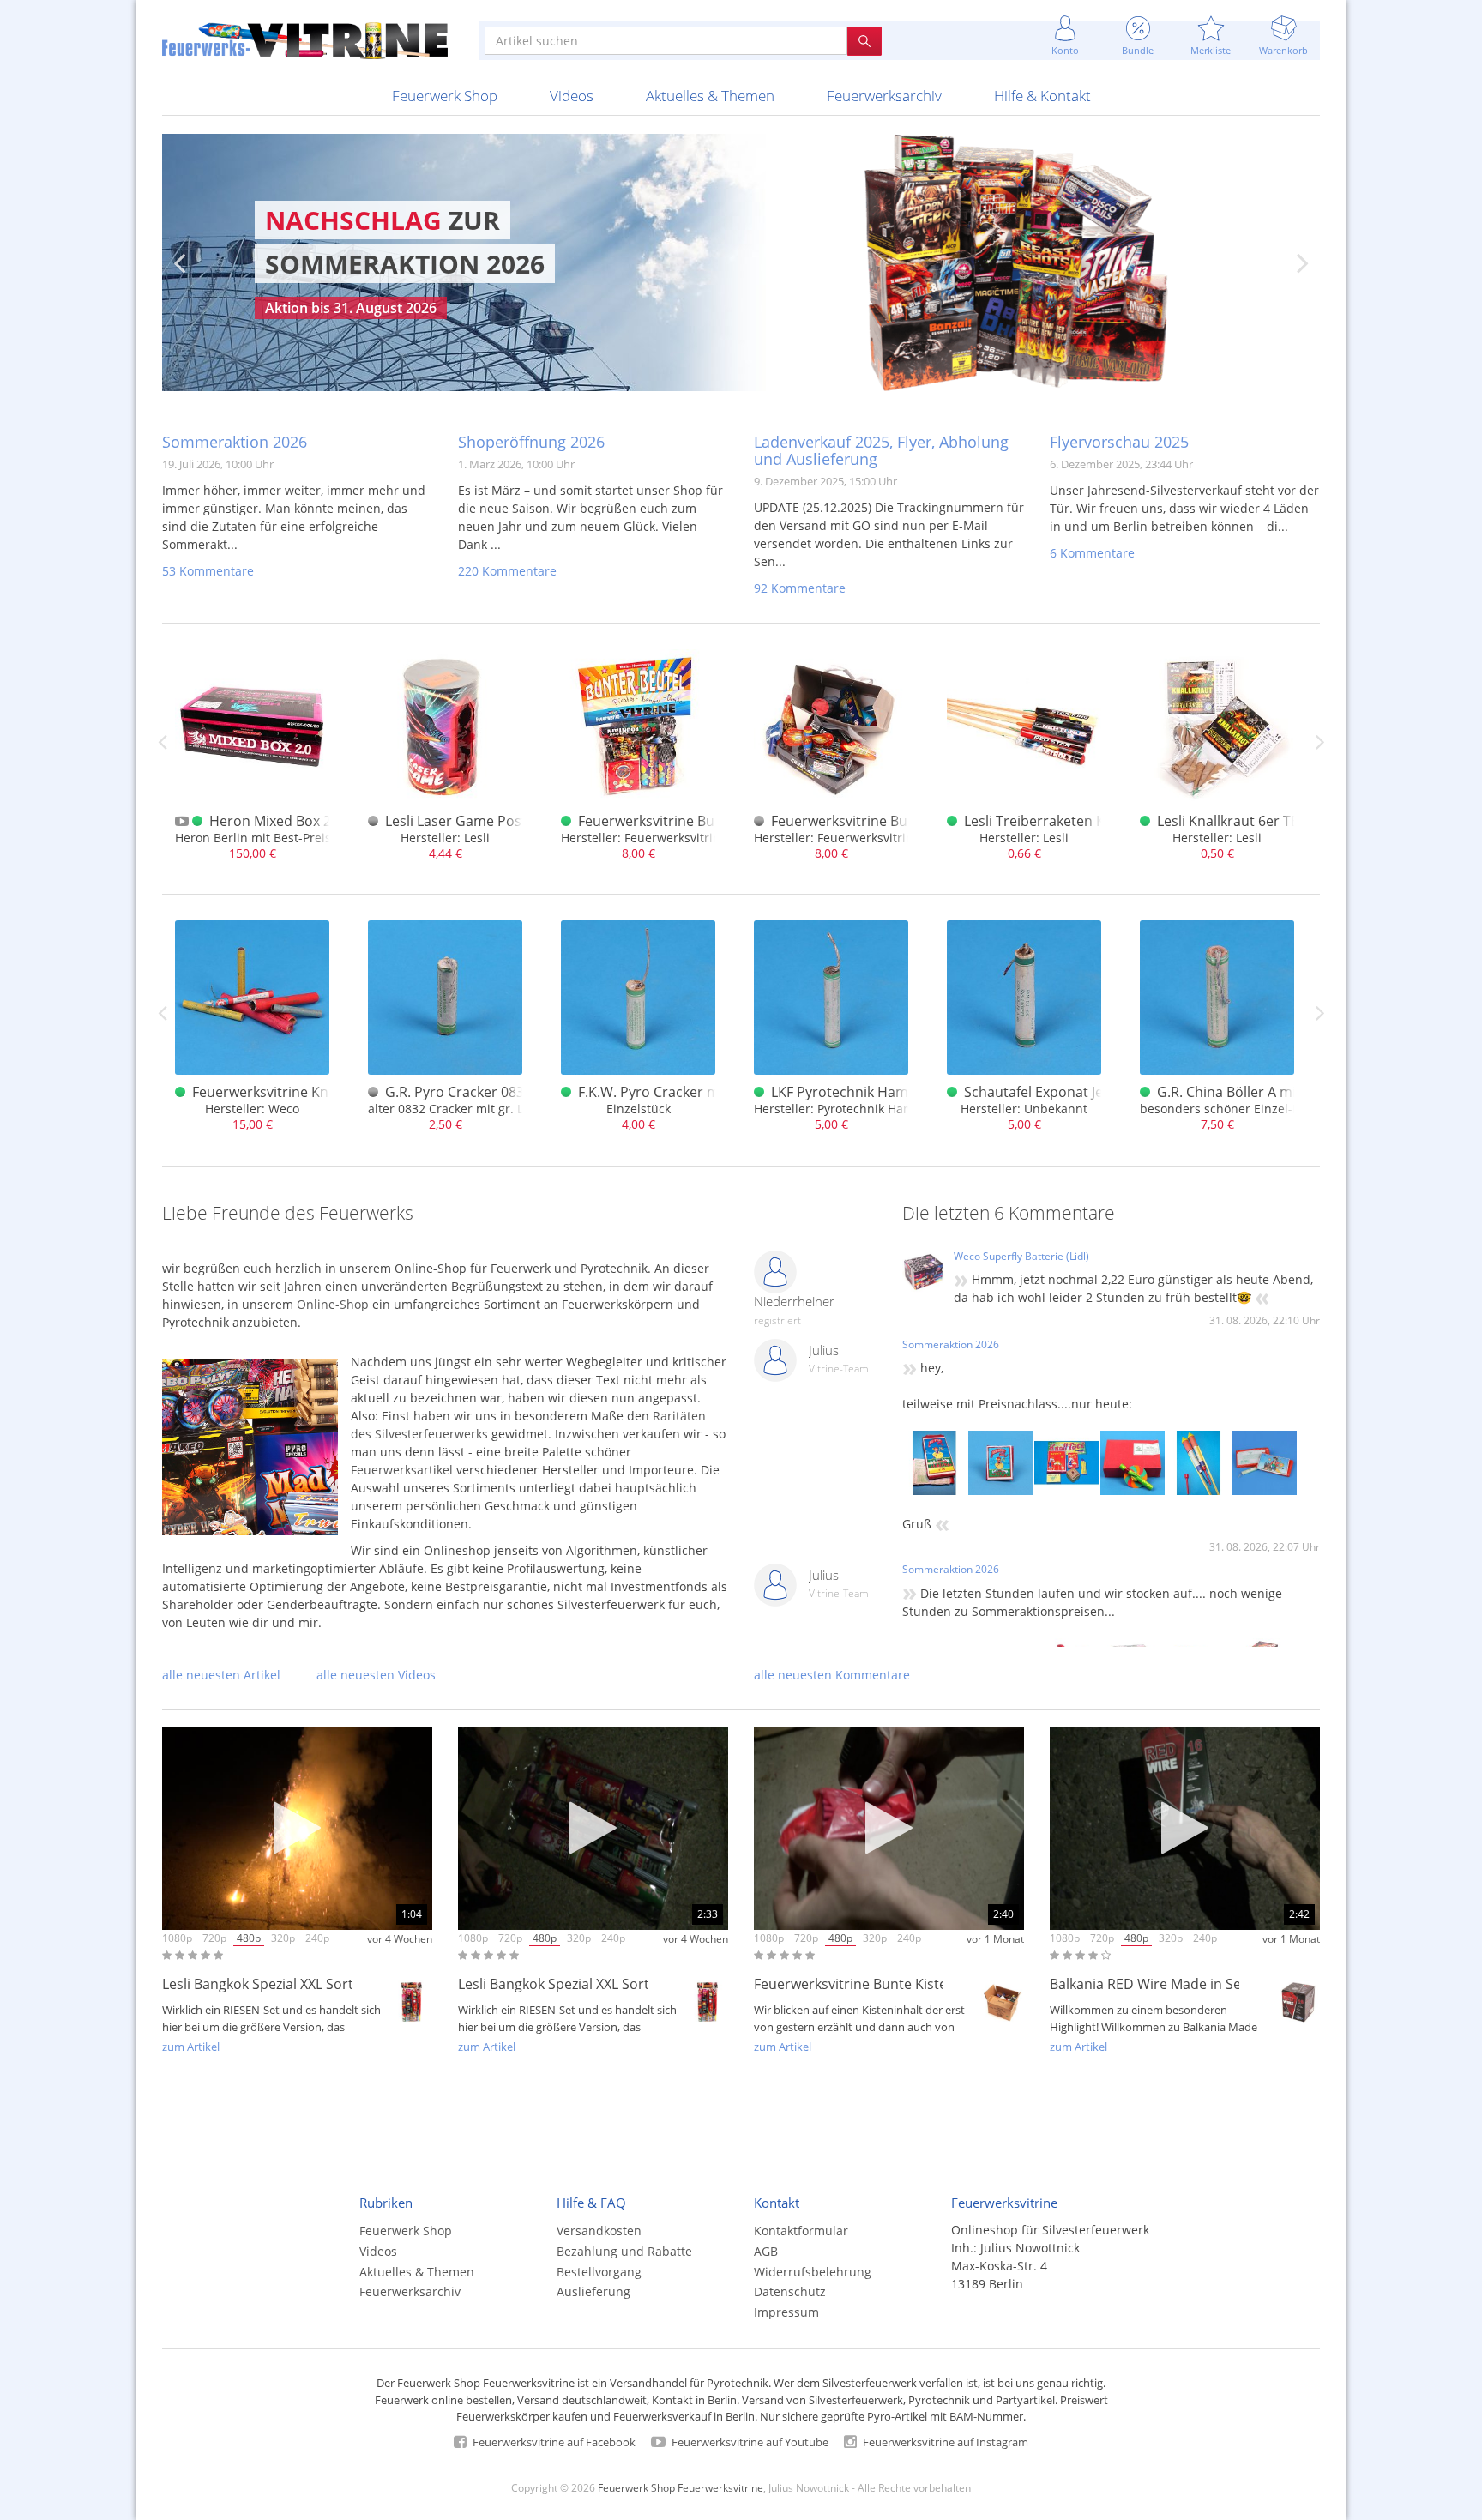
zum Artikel (191, 2047)
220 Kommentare (507, 571)
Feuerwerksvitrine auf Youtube (749, 2442)
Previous (179, 262)
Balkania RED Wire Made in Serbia (1158, 1984)
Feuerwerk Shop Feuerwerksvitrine (681, 2487)
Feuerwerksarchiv (884, 96)
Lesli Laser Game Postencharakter (495, 821)
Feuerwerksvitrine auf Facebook (553, 2442)
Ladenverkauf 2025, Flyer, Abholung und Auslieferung (881, 450)
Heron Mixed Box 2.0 (276, 821)
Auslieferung (593, 2291)
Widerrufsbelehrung (813, 2272)
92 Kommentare (800, 588)
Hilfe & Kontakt (1042, 96)
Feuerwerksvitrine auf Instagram (944, 2442)
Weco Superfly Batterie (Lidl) (1021, 1256)
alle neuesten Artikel (221, 1675)
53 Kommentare (208, 571)
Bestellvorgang (599, 2272)
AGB (766, 2251)
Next (1303, 262)
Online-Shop (333, 1304)
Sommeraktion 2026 (235, 442)
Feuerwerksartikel (402, 1470)
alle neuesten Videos (376, 1675)
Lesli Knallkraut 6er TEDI (1235, 821)
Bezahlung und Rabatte (624, 2251)
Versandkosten (599, 2231)
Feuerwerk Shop (445, 96)
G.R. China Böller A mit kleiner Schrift (1275, 1092)
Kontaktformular (801, 2231)
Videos (572, 96)
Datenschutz (790, 2291)
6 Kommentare (1092, 553)
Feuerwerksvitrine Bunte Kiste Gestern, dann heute (919, 1984)
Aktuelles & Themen (710, 96)
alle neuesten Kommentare (832, 1675)
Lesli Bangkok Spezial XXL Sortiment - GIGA (298, 1984)
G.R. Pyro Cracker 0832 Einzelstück (496, 1092)
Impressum (786, 2312)
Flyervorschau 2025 (1119, 442)
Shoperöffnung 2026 (531, 442)
